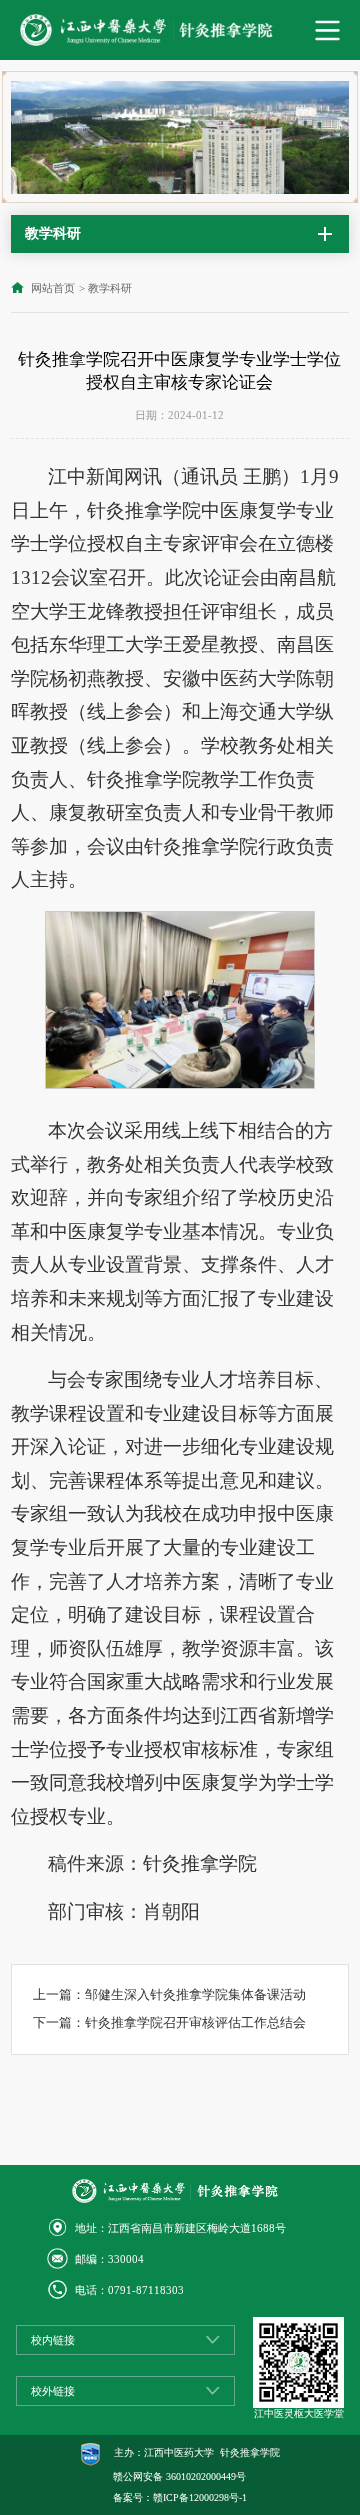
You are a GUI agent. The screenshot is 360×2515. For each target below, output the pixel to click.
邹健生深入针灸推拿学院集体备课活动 (195, 1995)
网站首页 (53, 288)
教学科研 (110, 288)
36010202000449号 (206, 2476)
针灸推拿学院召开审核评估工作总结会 (195, 2023)
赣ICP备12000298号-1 (200, 2497)
